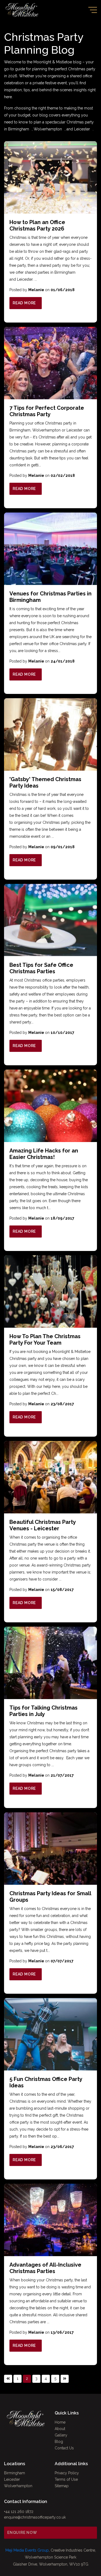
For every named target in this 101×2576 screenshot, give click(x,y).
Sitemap (62, 2486)
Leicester (82, 129)
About (60, 2429)
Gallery (61, 2435)
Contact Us (64, 2448)
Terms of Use (66, 2479)
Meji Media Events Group (27, 2550)
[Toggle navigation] (93, 10)
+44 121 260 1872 (19, 2512)
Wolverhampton (48, 129)
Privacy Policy (67, 2473)
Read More (24, 303)
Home (60, 2422)
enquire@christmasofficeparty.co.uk (35, 2517)
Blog (59, 2442)
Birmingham (19, 129)
